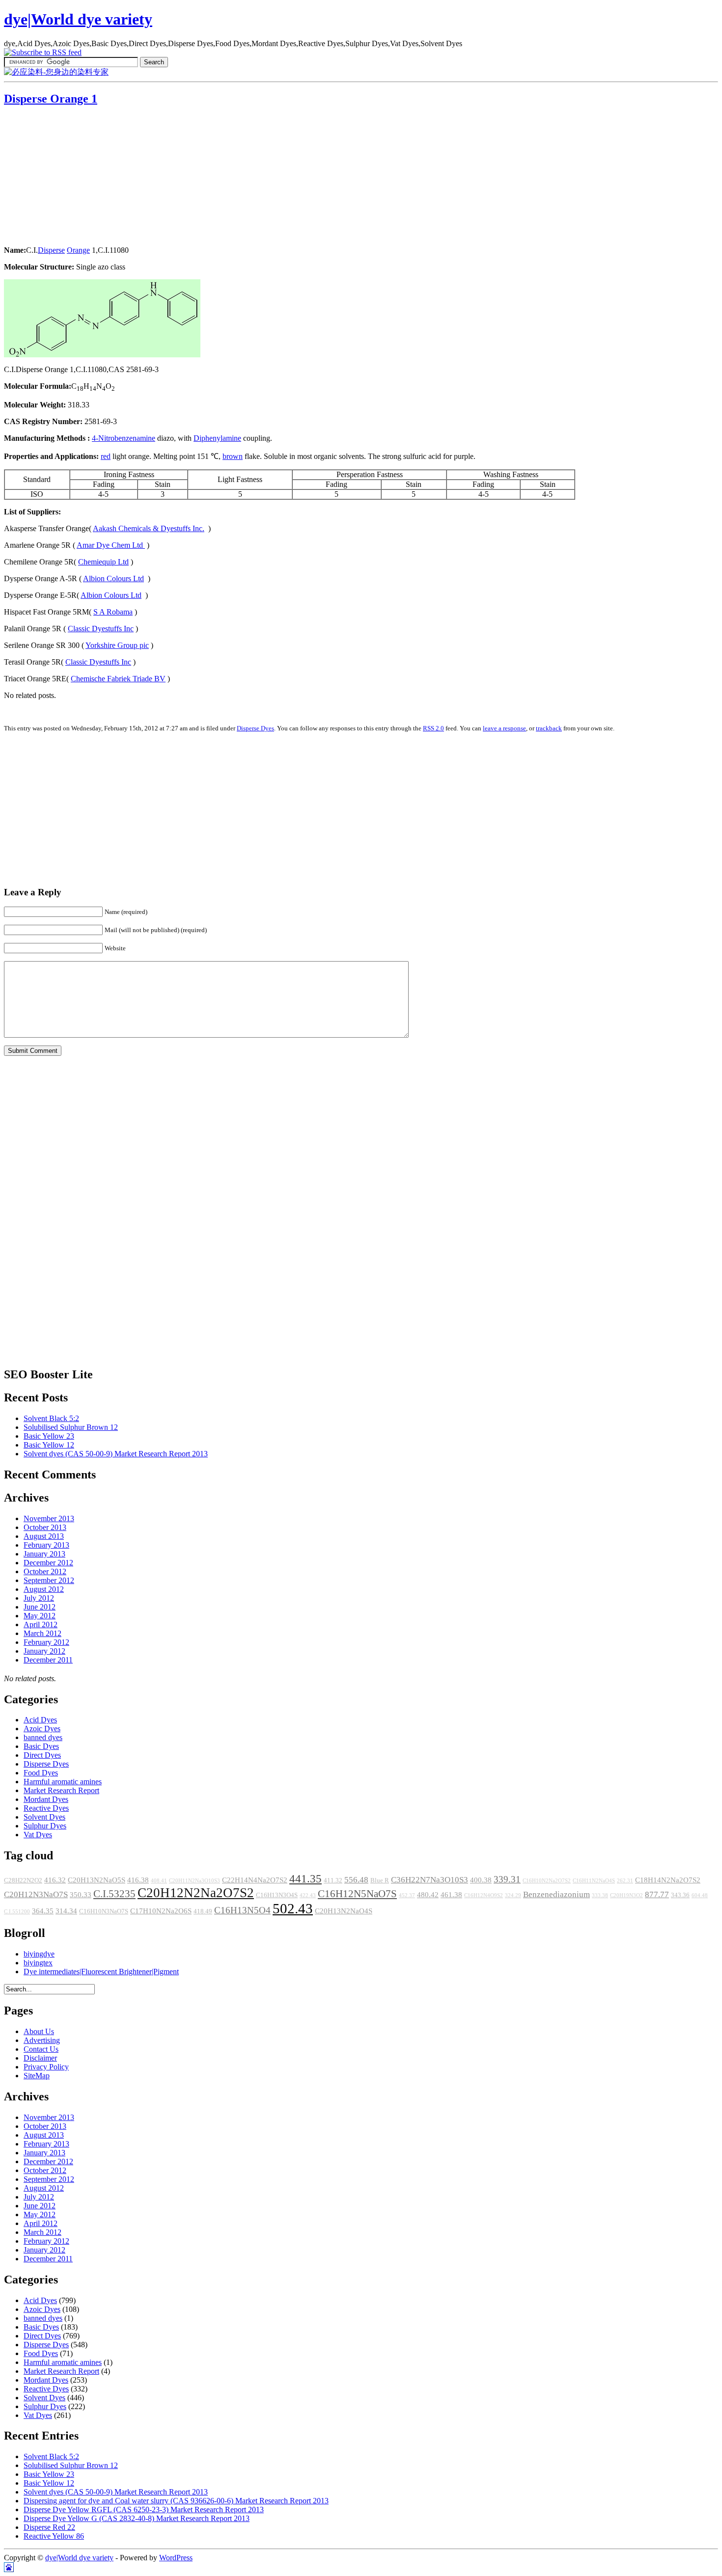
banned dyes (43, 1737)
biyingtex (38, 1963)
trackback (549, 728)
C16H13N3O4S (277, 1895)
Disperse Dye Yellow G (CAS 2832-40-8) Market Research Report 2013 (137, 2518)
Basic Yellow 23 (49, 1436)
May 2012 (40, 1616)
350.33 (81, 1895)
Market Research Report (61, 1790)
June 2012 (40, 1607)
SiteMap (37, 2076)
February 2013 (46, 1545)
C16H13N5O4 (242, 1910)
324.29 (513, 1895)
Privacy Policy (46, 2067)
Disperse (51, 250)
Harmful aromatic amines (63, 1782)
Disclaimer (40, 2058)
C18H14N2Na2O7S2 (668, 1880)
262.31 (625, 1881)
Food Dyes (41, 1773)
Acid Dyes (40, 1720)
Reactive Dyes (46, 1808)
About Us (39, 2031)
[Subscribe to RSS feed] (43, 52)
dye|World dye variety (78, 19)
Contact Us (41, 2049)
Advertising (42, 2040)
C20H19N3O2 (626, 1895)
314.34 (66, 1911)
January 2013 (44, 1554)
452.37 (407, 1895)
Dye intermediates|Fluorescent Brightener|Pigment (101, 1972)
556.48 (356, 1880)
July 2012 (39, 1598)
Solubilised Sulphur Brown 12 (71, 1427)
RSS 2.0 (433, 728)
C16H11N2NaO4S (594, 1881)
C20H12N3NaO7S (36, 1894)
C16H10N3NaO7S (104, 1911)
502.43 (293, 1908)
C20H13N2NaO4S (344, 1911)
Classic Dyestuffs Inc (101, 629)
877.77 (657, 1894)
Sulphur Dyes (45, 1826)
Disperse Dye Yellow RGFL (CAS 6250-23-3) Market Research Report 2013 (144, 2509)
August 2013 (44, 1536)
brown (233, 456)
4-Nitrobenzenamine (124, 438)
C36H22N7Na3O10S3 (430, 1880)
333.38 (600, 1895)
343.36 (680, 1895)
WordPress (176, 2558)
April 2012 (41, 1624)
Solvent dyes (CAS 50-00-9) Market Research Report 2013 (116, 1454)
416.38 (138, 1880)
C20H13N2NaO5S (97, 1880)
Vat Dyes (38, 1835)
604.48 (700, 1895)
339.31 (507, 1879)
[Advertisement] (65, 177)
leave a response (504, 728)
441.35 (305, 1878)
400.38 (481, 1880)
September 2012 (49, 1580)
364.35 (43, 1911)
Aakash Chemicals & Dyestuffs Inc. (149, 528)
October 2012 (45, 1571)
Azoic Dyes (42, 1729)
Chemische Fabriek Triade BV (118, 679)
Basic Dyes (41, 1746)
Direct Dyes (42, 1755)
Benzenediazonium (556, 1894)
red (106, 456)
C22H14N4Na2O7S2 (255, 1880)
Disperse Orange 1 (51, 99)
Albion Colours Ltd (113, 578)
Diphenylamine (217, 438)
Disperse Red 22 (49, 2527)
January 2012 (44, 1651)
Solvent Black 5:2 (51, 1418)
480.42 (428, 1895)
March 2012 (42, 1633)
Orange (78, 250)
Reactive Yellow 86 (54, 2536)
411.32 (333, 1880)
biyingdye (39, 1954)
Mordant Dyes (46, 1799)
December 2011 (48, 1660)
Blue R (380, 1880)
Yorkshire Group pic (117, 645)
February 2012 (46, 1642)
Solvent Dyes (44, 1817)
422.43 (308, 1895)
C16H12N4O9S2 (484, 1895)
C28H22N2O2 (23, 1880)
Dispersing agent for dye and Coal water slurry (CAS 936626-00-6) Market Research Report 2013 (176, 2501)
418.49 (203, 1911)
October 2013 (45, 1527)
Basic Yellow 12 (49, 1445)
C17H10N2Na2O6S (161, 1911)
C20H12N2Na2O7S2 (196, 1893)
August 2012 (44, 1589)
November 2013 (49, 1518)
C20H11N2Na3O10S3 (194, 1881)
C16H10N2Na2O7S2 (547, 1881)
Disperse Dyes (255, 728)
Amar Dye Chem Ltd (111, 545)
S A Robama (113, 612)
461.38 (451, 1895)
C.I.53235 (114, 1894)
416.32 (55, 1880)
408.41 (159, 1881)
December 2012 (48, 1563)
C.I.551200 (17, 1912)
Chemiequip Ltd (103, 562)
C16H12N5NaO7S (357, 1894)
